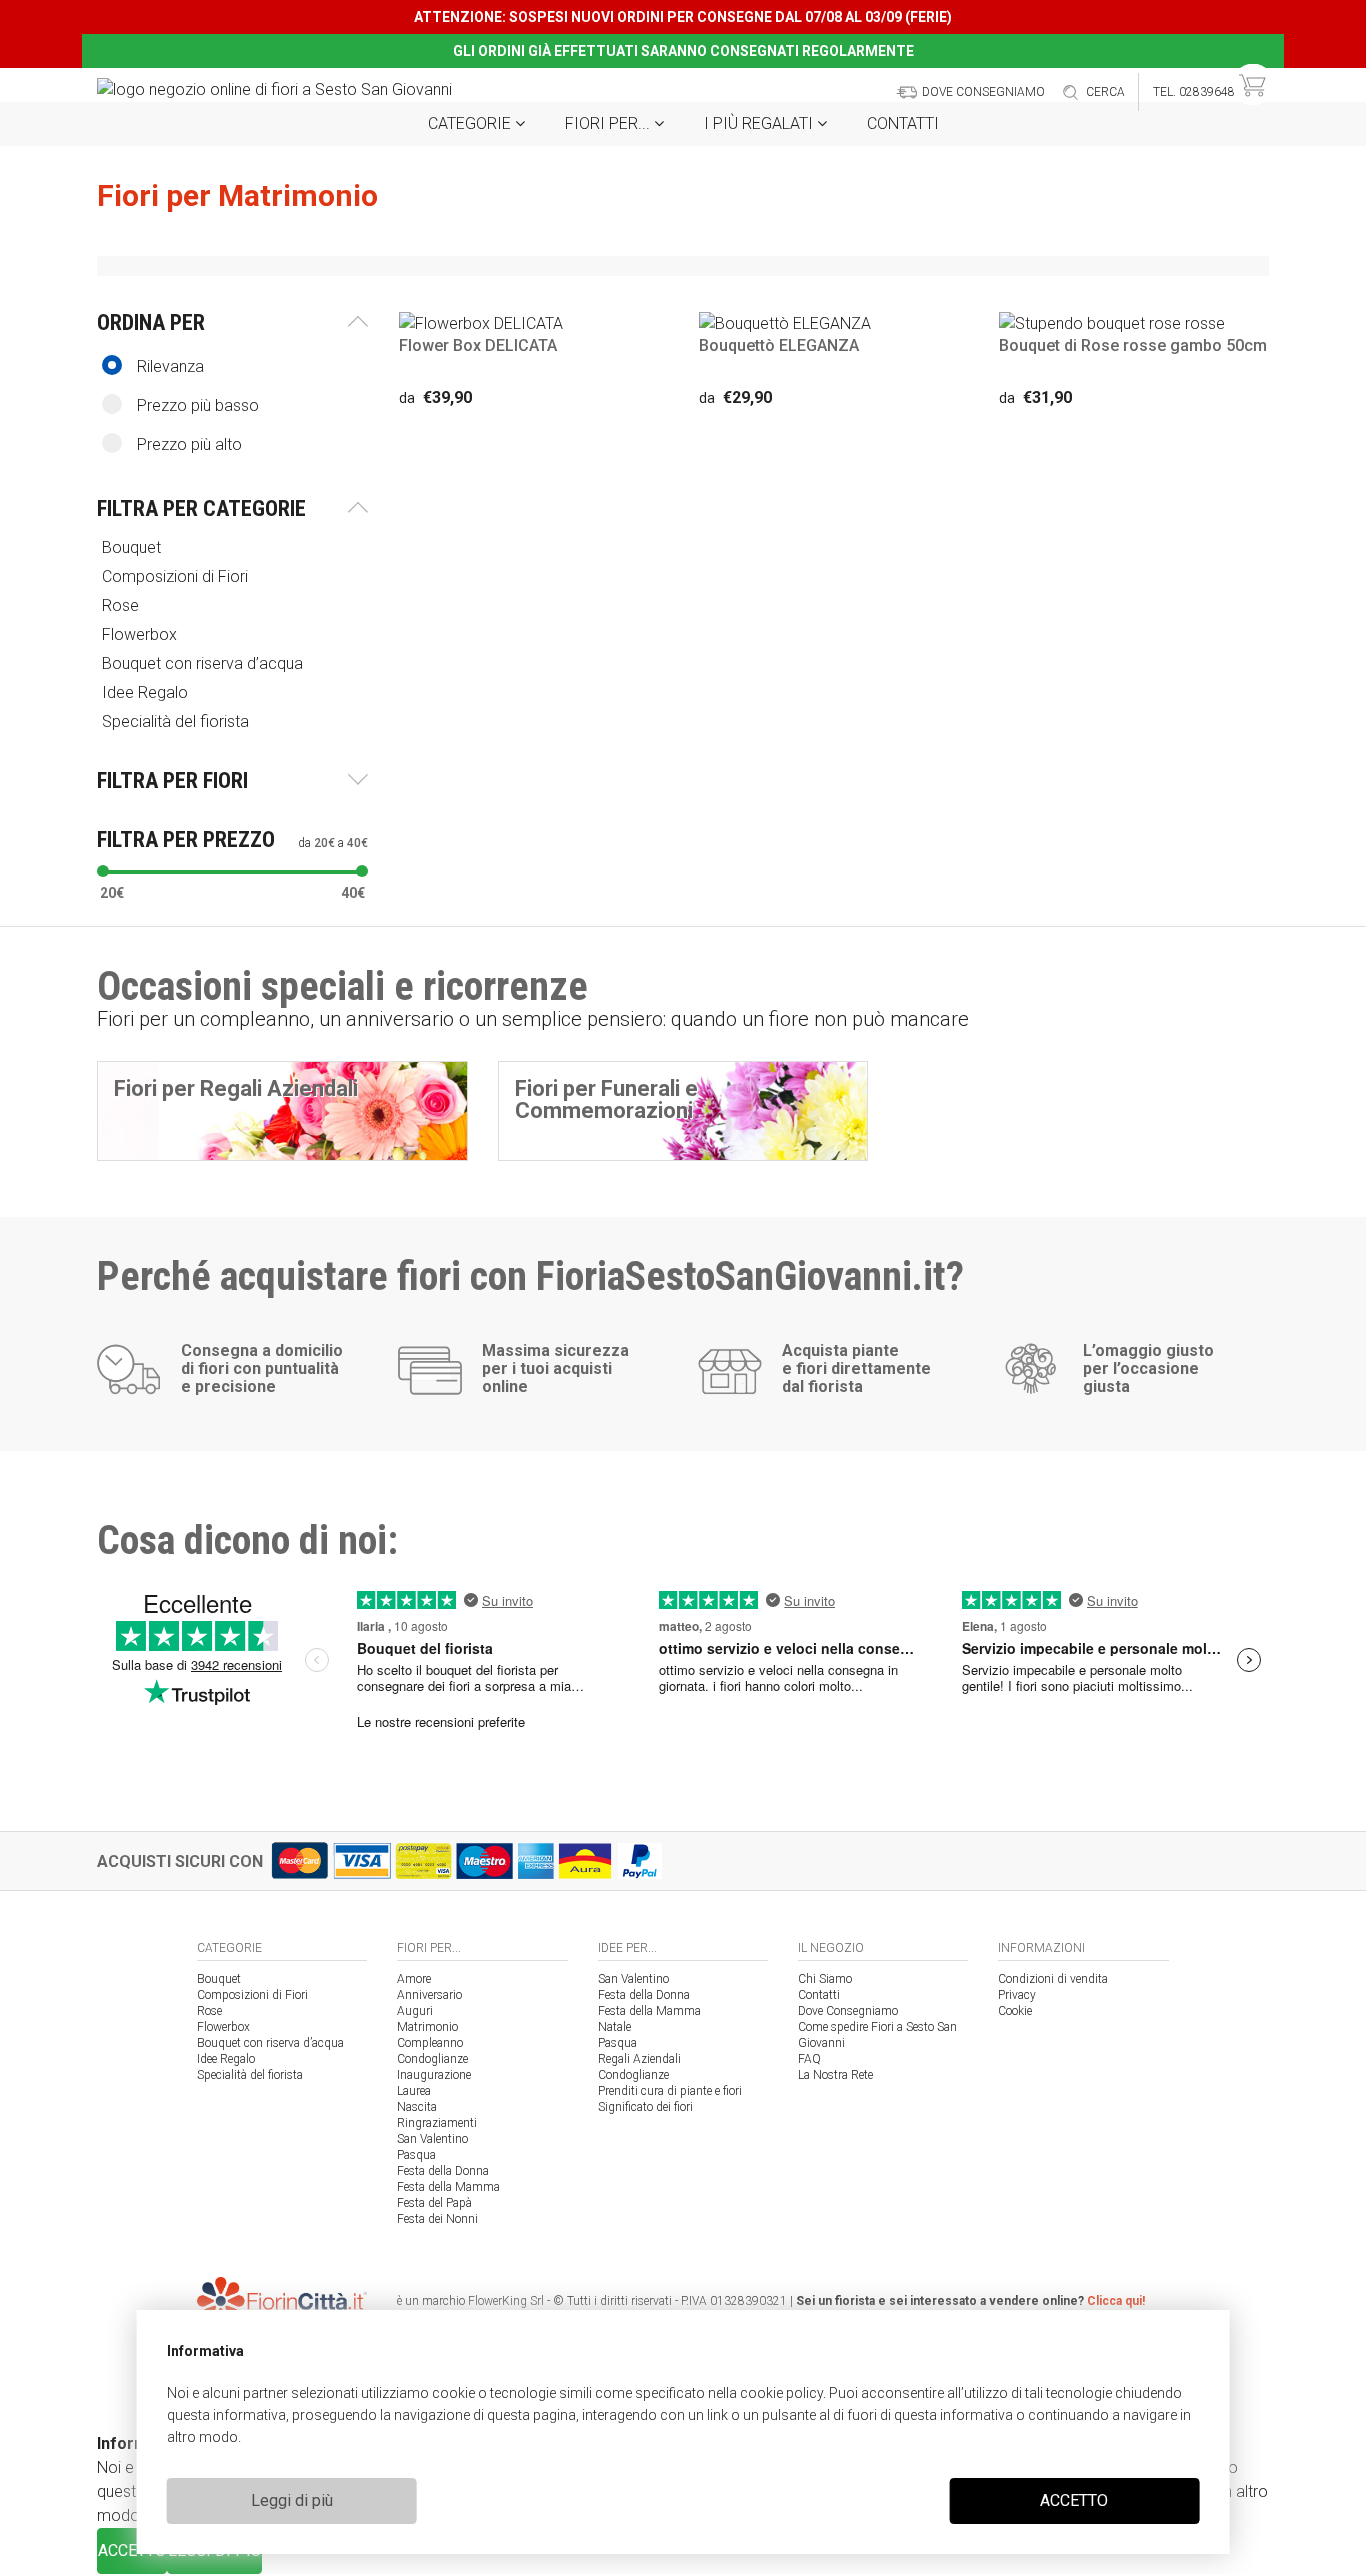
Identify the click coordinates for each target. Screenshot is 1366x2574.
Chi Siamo (825, 1979)
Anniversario (429, 1995)
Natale (614, 2027)
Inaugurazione (434, 2075)
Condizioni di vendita (1053, 1979)
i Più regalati (760, 123)
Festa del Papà (434, 2203)
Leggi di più (292, 2500)
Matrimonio (427, 2027)
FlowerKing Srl (506, 2301)
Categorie (471, 123)
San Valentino (432, 2139)
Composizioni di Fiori (252, 1995)
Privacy (1017, 1995)
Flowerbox (223, 2027)
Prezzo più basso (198, 405)
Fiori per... (609, 123)
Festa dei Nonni (437, 2219)
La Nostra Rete (835, 2075)
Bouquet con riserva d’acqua (270, 2043)
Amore (414, 1979)
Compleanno (430, 2043)
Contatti (903, 123)
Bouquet (219, 1979)
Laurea (414, 2091)
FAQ (809, 2059)
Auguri (415, 2011)
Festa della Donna (443, 2171)
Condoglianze (432, 2059)
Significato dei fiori (645, 2107)
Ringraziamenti (437, 2123)
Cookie (1015, 2011)
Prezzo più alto (189, 444)
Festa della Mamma (448, 2187)
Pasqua (416, 2155)
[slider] (103, 871)
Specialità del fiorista (250, 2075)
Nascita (417, 2107)
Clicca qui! (1116, 2301)
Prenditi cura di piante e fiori (670, 2091)
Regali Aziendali (639, 2059)
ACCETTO (1074, 2500)
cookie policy (781, 2393)
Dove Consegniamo (848, 2011)
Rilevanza (170, 366)
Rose (209, 2011)
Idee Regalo (226, 2059)
